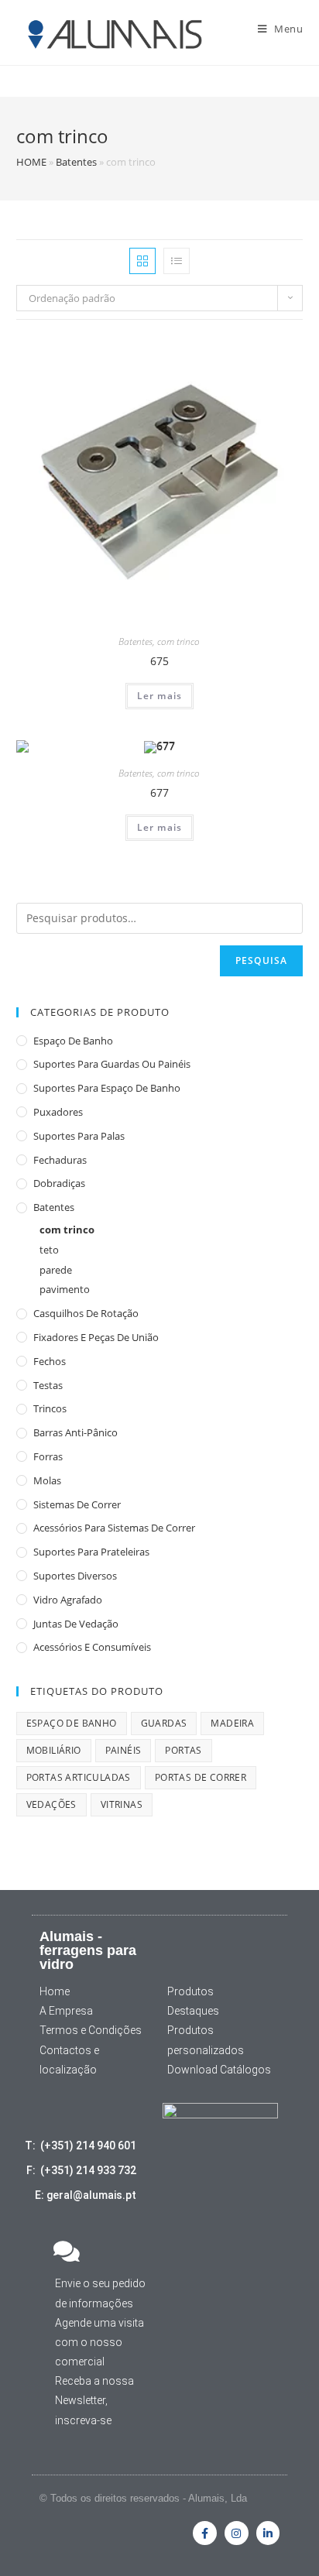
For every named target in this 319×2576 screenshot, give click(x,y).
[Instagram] (237, 2533)
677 (159, 792)
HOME (31, 162)
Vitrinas (122, 1804)
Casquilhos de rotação (86, 1313)
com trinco (178, 641)
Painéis (123, 1750)
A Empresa (66, 2011)
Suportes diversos (75, 1576)
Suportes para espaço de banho (107, 1088)
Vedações (51, 1804)
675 (159, 661)
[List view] (177, 261)
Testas (48, 1385)
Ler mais (160, 696)
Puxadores (58, 1112)
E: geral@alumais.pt (86, 2195)
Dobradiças (59, 1183)
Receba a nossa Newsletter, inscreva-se (94, 2400)
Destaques (193, 2011)
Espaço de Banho (73, 1041)
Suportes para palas (79, 1136)
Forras (48, 1456)
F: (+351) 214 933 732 (81, 2170)
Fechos (50, 1361)
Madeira (232, 1723)
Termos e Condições (91, 2030)
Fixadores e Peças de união (96, 1337)
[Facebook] (205, 2533)
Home (55, 1991)
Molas (47, 1480)
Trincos (50, 1408)
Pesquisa (262, 960)
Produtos (190, 1991)
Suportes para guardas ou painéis (112, 1064)
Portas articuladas (79, 1777)
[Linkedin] (268, 2533)
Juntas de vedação (76, 1624)
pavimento (65, 1289)
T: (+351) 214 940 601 (81, 2146)
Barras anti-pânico (75, 1432)
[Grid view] (142, 261)
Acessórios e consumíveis (92, 1647)
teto (49, 1250)
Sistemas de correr (77, 1504)
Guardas (164, 1723)
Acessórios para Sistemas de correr (114, 1528)
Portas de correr (201, 1777)
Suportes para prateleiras (91, 1552)
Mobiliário (54, 1750)
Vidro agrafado (68, 1600)
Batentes (76, 162)
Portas (183, 1750)
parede (56, 1270)
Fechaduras (60, 1160)
